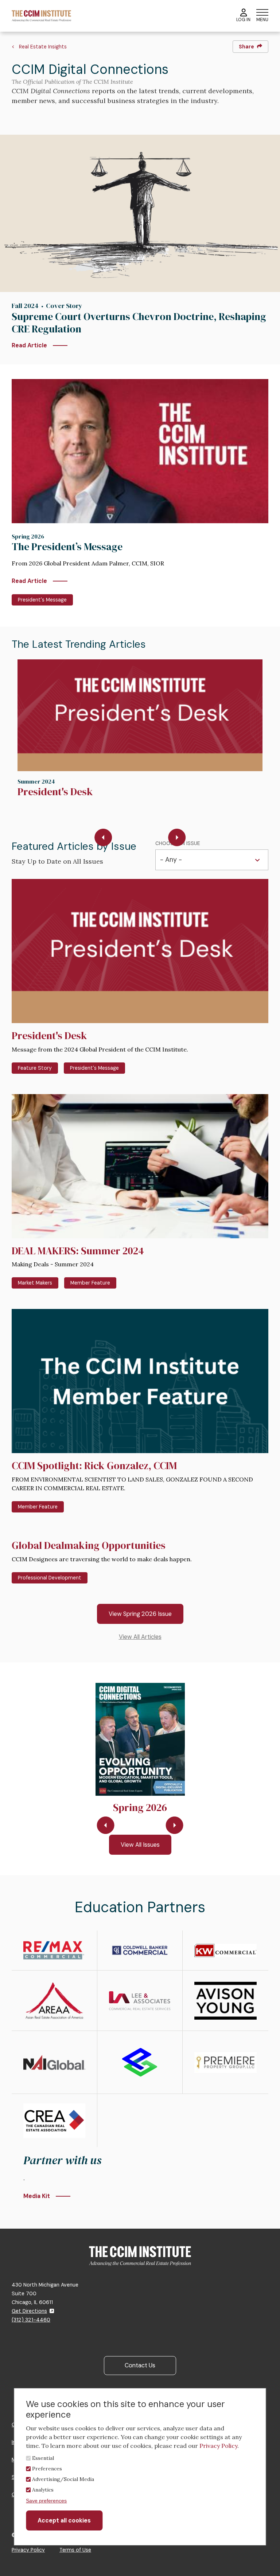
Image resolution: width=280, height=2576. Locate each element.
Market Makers (35, 1283)
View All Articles (140, 1637)
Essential (43, 2458)
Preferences (47, 2469)
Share (246, 47)
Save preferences (46, 2501)
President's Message (42, 600)
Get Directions (29, 2311)
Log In (243, 20)
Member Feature (90, 1283)
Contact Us (140, 2365)
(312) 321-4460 (31, 2320)
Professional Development (50, 1578)
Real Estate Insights (43, 47)
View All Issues (140, 1845)
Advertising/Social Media (63, 2479)
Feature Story (35, 1068)
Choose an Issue (178, 843)
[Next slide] (177, 837)
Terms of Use (75, 2550)
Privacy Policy (28, 2550)
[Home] (41, 15)
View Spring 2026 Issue (140, 1614)
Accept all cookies (64, 2520)
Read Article (29, 345)
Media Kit (37, 2196)
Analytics (43, 2490)
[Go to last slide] (103, 837)
